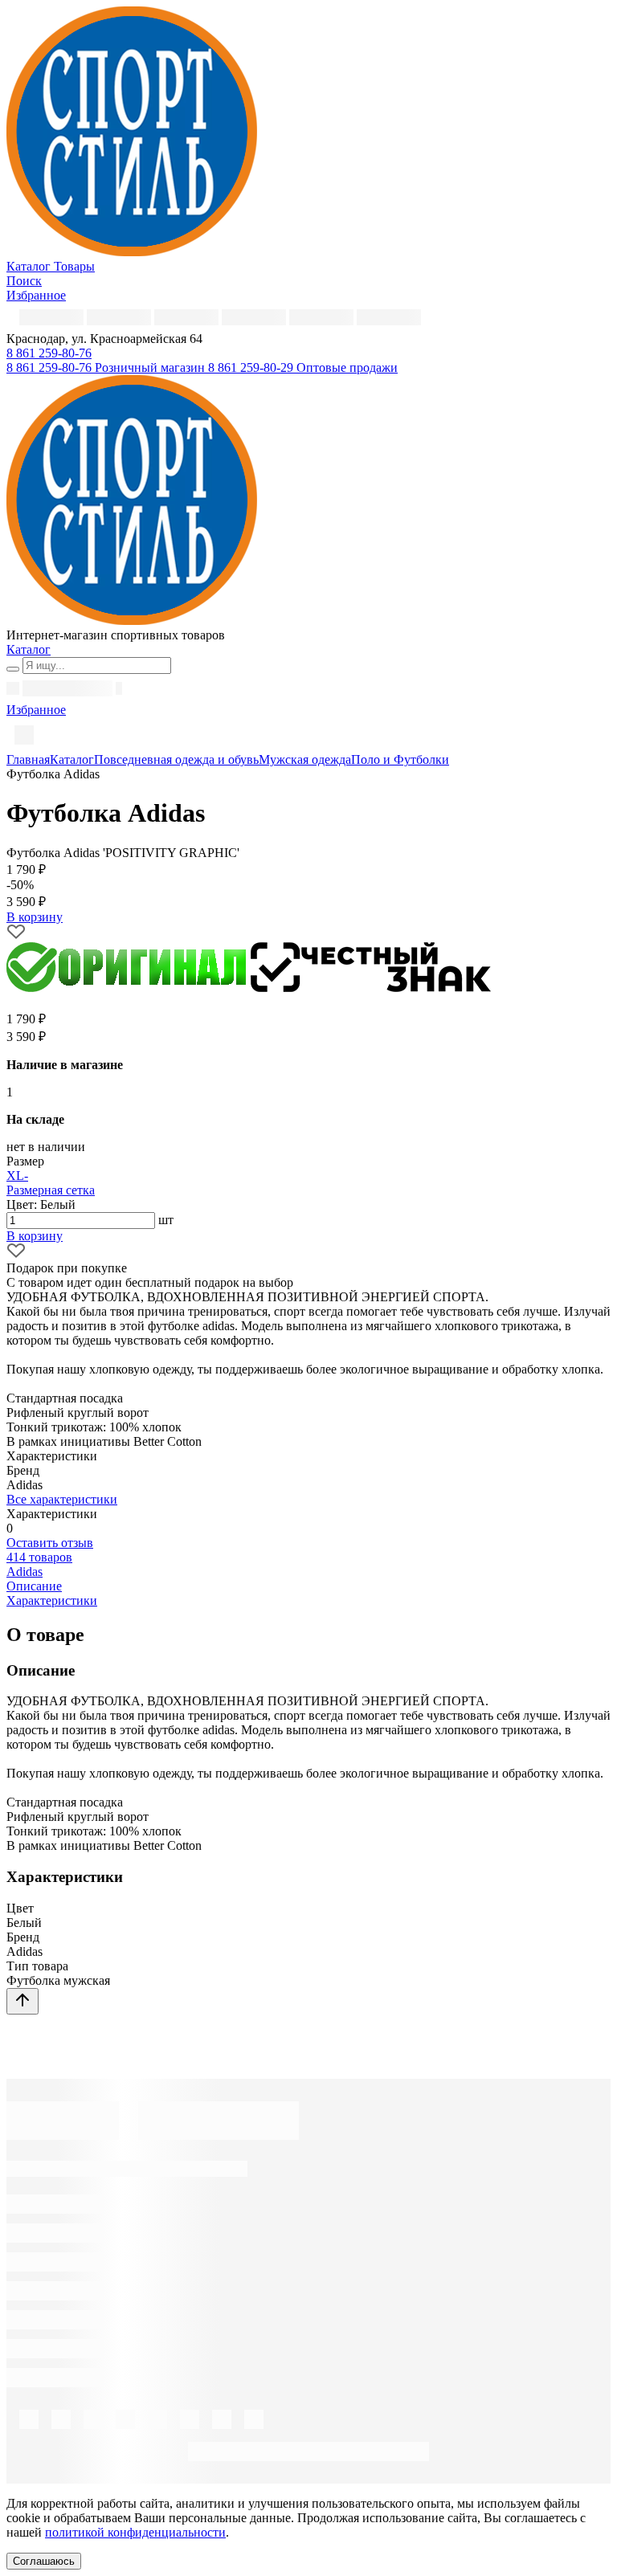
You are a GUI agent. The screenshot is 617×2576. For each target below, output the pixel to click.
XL (15, 1176)
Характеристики (52, 1600)
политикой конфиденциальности (135, 2532)
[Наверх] (22, 2001)
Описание (34, 1586)
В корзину (35, 1236)
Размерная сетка (51, 1190)
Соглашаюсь (44, 2561)
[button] (49, 353)
